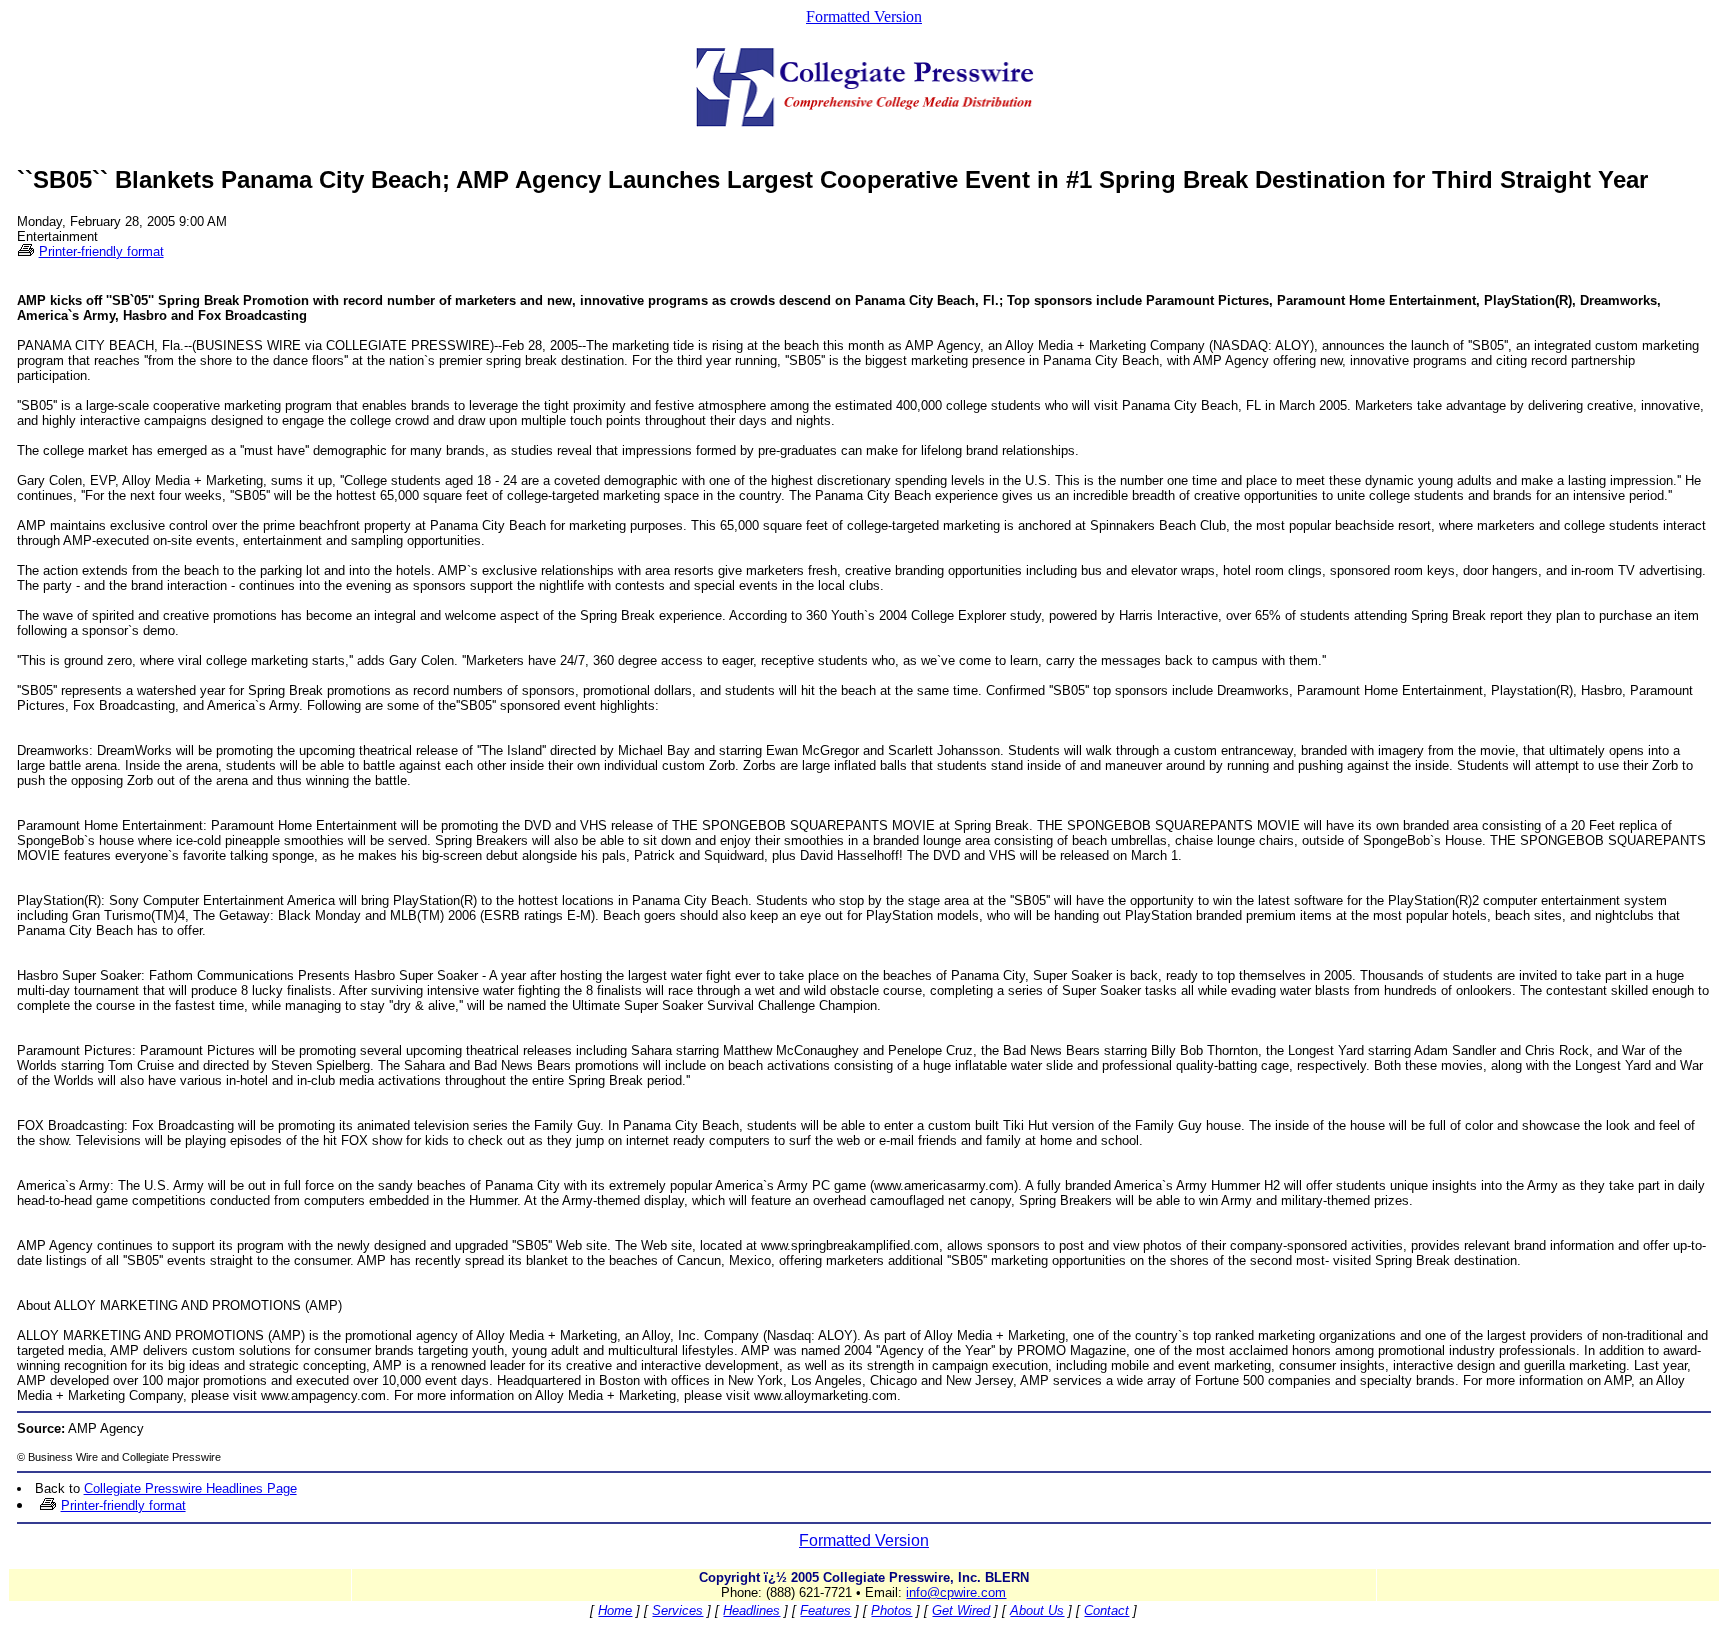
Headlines (751, 1610)
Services (677, 1610)
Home (615, 1610)
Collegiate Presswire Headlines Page (190, 1488)
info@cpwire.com (956, 1592)
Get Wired (961, 1610)
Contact (1106, 1610)
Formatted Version (864, 16)
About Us (1037, 1610)
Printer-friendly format (101, 251)
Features (825, 1610)
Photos (891, 1610)
